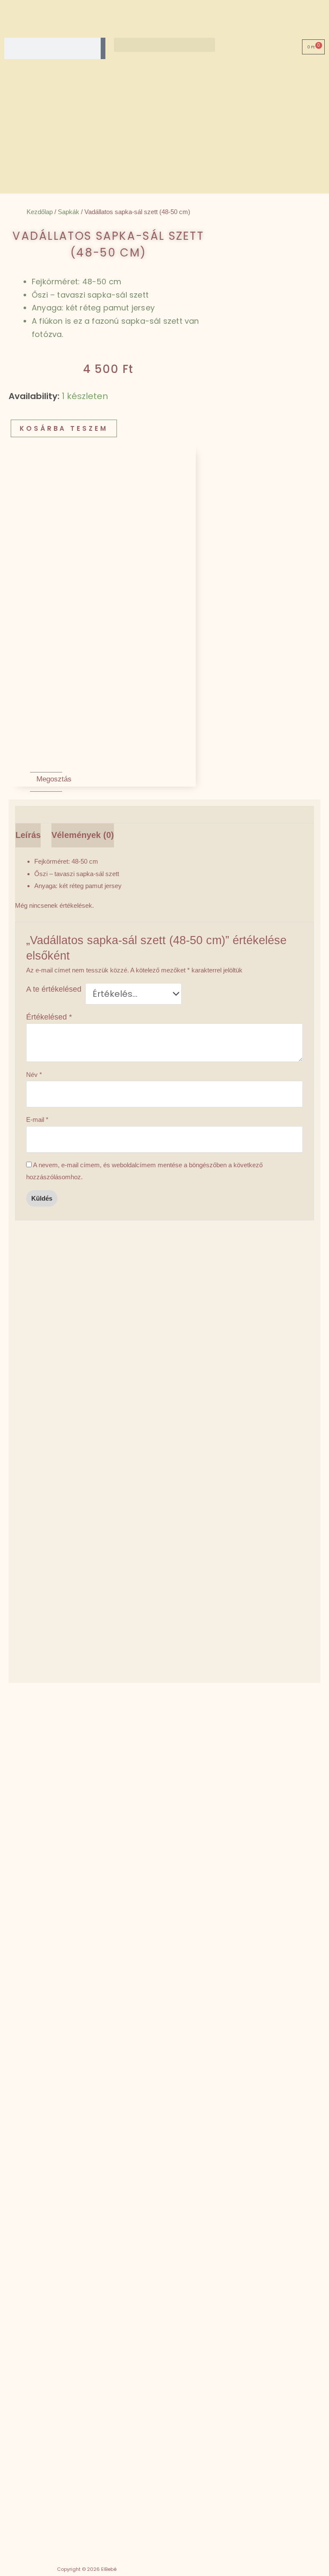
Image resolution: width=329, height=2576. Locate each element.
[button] (164, 45)
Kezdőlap (40, 212)
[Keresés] (103, 48)
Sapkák (69, 212)
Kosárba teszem (64, 428)
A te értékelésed (54, 989)
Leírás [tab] (28, 835)
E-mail (37, 1120)
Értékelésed (49, 1017)
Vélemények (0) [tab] (83, 835)
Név (34, 1075)
